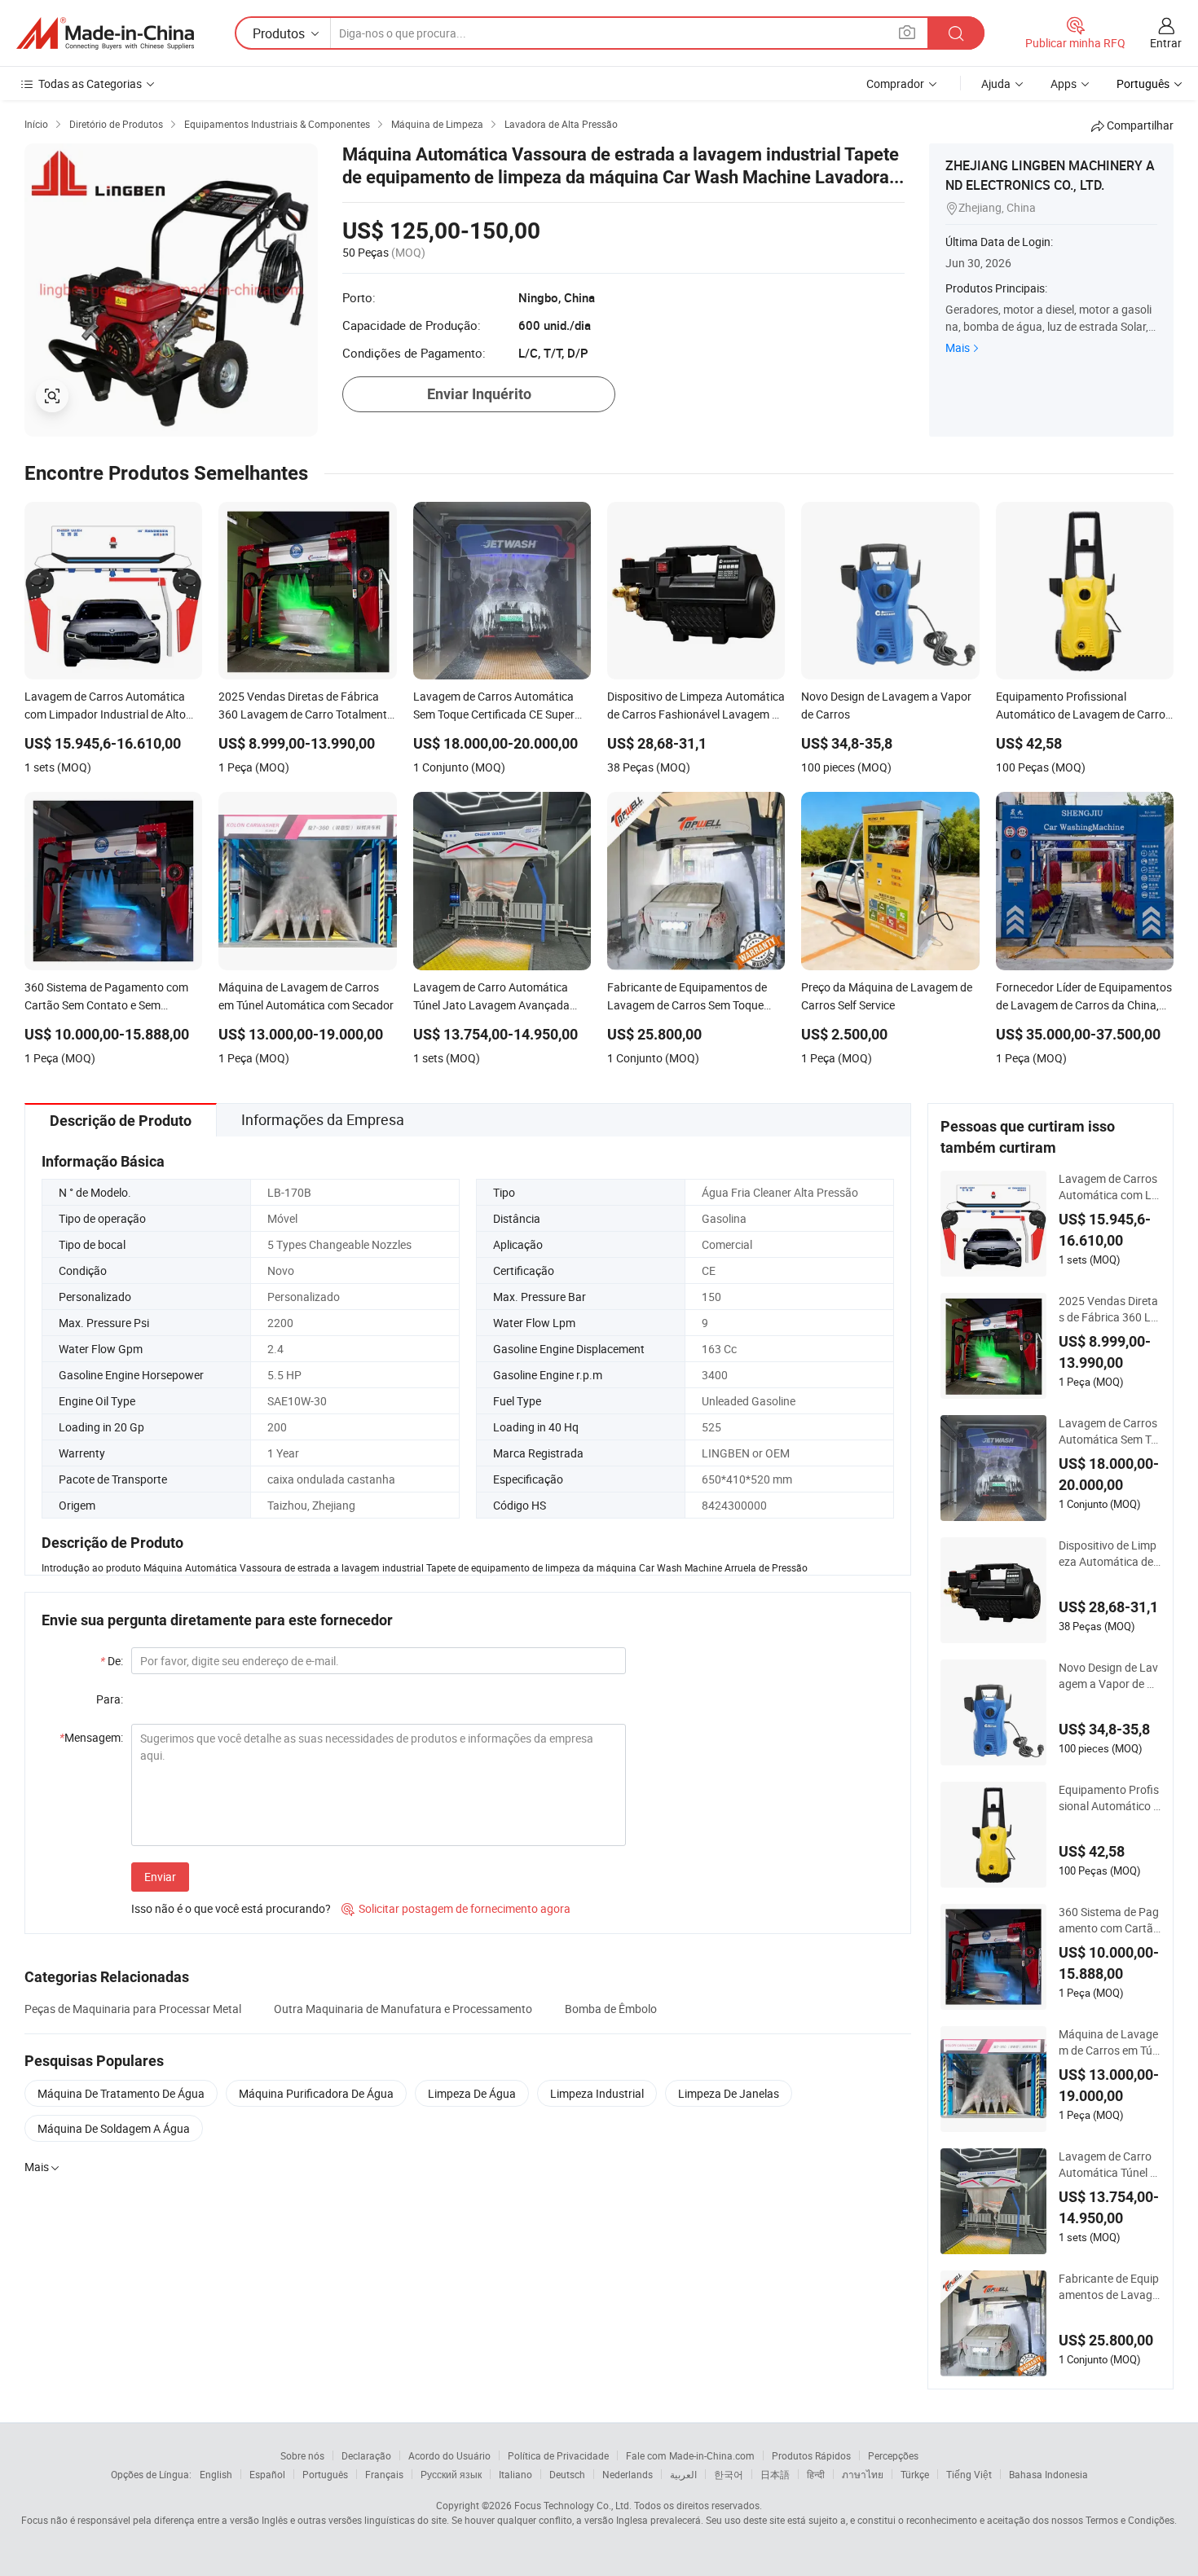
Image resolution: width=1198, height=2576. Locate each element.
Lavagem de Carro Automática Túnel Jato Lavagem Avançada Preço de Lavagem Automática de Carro (1110, 2165)
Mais (958, 347)
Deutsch (567, 2474)
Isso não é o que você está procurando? (231, 1908)
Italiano (515, 2474)
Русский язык (451, 2474)
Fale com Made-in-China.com (690, 2455)
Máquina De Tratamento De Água (121, 2093)
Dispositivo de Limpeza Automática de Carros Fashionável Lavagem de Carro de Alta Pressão (1110, 1554)
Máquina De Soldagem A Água (114, 2128)
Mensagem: (91, 1737)
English (216, 2474)
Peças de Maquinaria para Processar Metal (133, 2009)
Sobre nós (302, 2455)
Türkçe (915, 2474)
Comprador (895, 84)
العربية (683, 2474)
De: (112, 1661)
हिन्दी (816, 2474)
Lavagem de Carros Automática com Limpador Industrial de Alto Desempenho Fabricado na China (1108, 1187)
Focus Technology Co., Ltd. (573, 2505)
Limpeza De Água (472, 2093)
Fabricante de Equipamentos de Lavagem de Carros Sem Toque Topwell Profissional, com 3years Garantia (1109, 2287)
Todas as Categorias (90, 84)
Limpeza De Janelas (729, 2093)
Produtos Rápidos (811, 2455)
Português (325, 2474)
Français (384, 2474)
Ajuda (996, 84)
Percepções (893, 2455)
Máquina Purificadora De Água (316, 2093)
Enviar (160, 1877)
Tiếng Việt (969, 2474)
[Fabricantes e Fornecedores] (105, 33)
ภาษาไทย (863, 2474)
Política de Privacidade (558, 2455)
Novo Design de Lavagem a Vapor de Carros (1110, 1676)
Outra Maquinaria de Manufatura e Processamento (403, 2009)
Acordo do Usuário (449, 2455)
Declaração (366, 2455)
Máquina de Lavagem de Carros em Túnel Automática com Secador (1109, 2042)
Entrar (1166, 43)
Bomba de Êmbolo (611, 2009)
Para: (110, 1699)
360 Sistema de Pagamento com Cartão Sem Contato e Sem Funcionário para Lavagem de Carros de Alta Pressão (1110, 1920)
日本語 (775, 2474)
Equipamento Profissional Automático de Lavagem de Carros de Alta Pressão (1109, 1798)
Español (267, 2474)
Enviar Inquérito (479, 394)
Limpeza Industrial (597, 2093)
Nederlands (628, 2474)
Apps (1064, 84)
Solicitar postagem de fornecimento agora (456, 1908)
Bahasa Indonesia (1048, 2474)
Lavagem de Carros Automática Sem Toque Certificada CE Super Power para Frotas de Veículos (1110, 1431)
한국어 (729, 2474)
